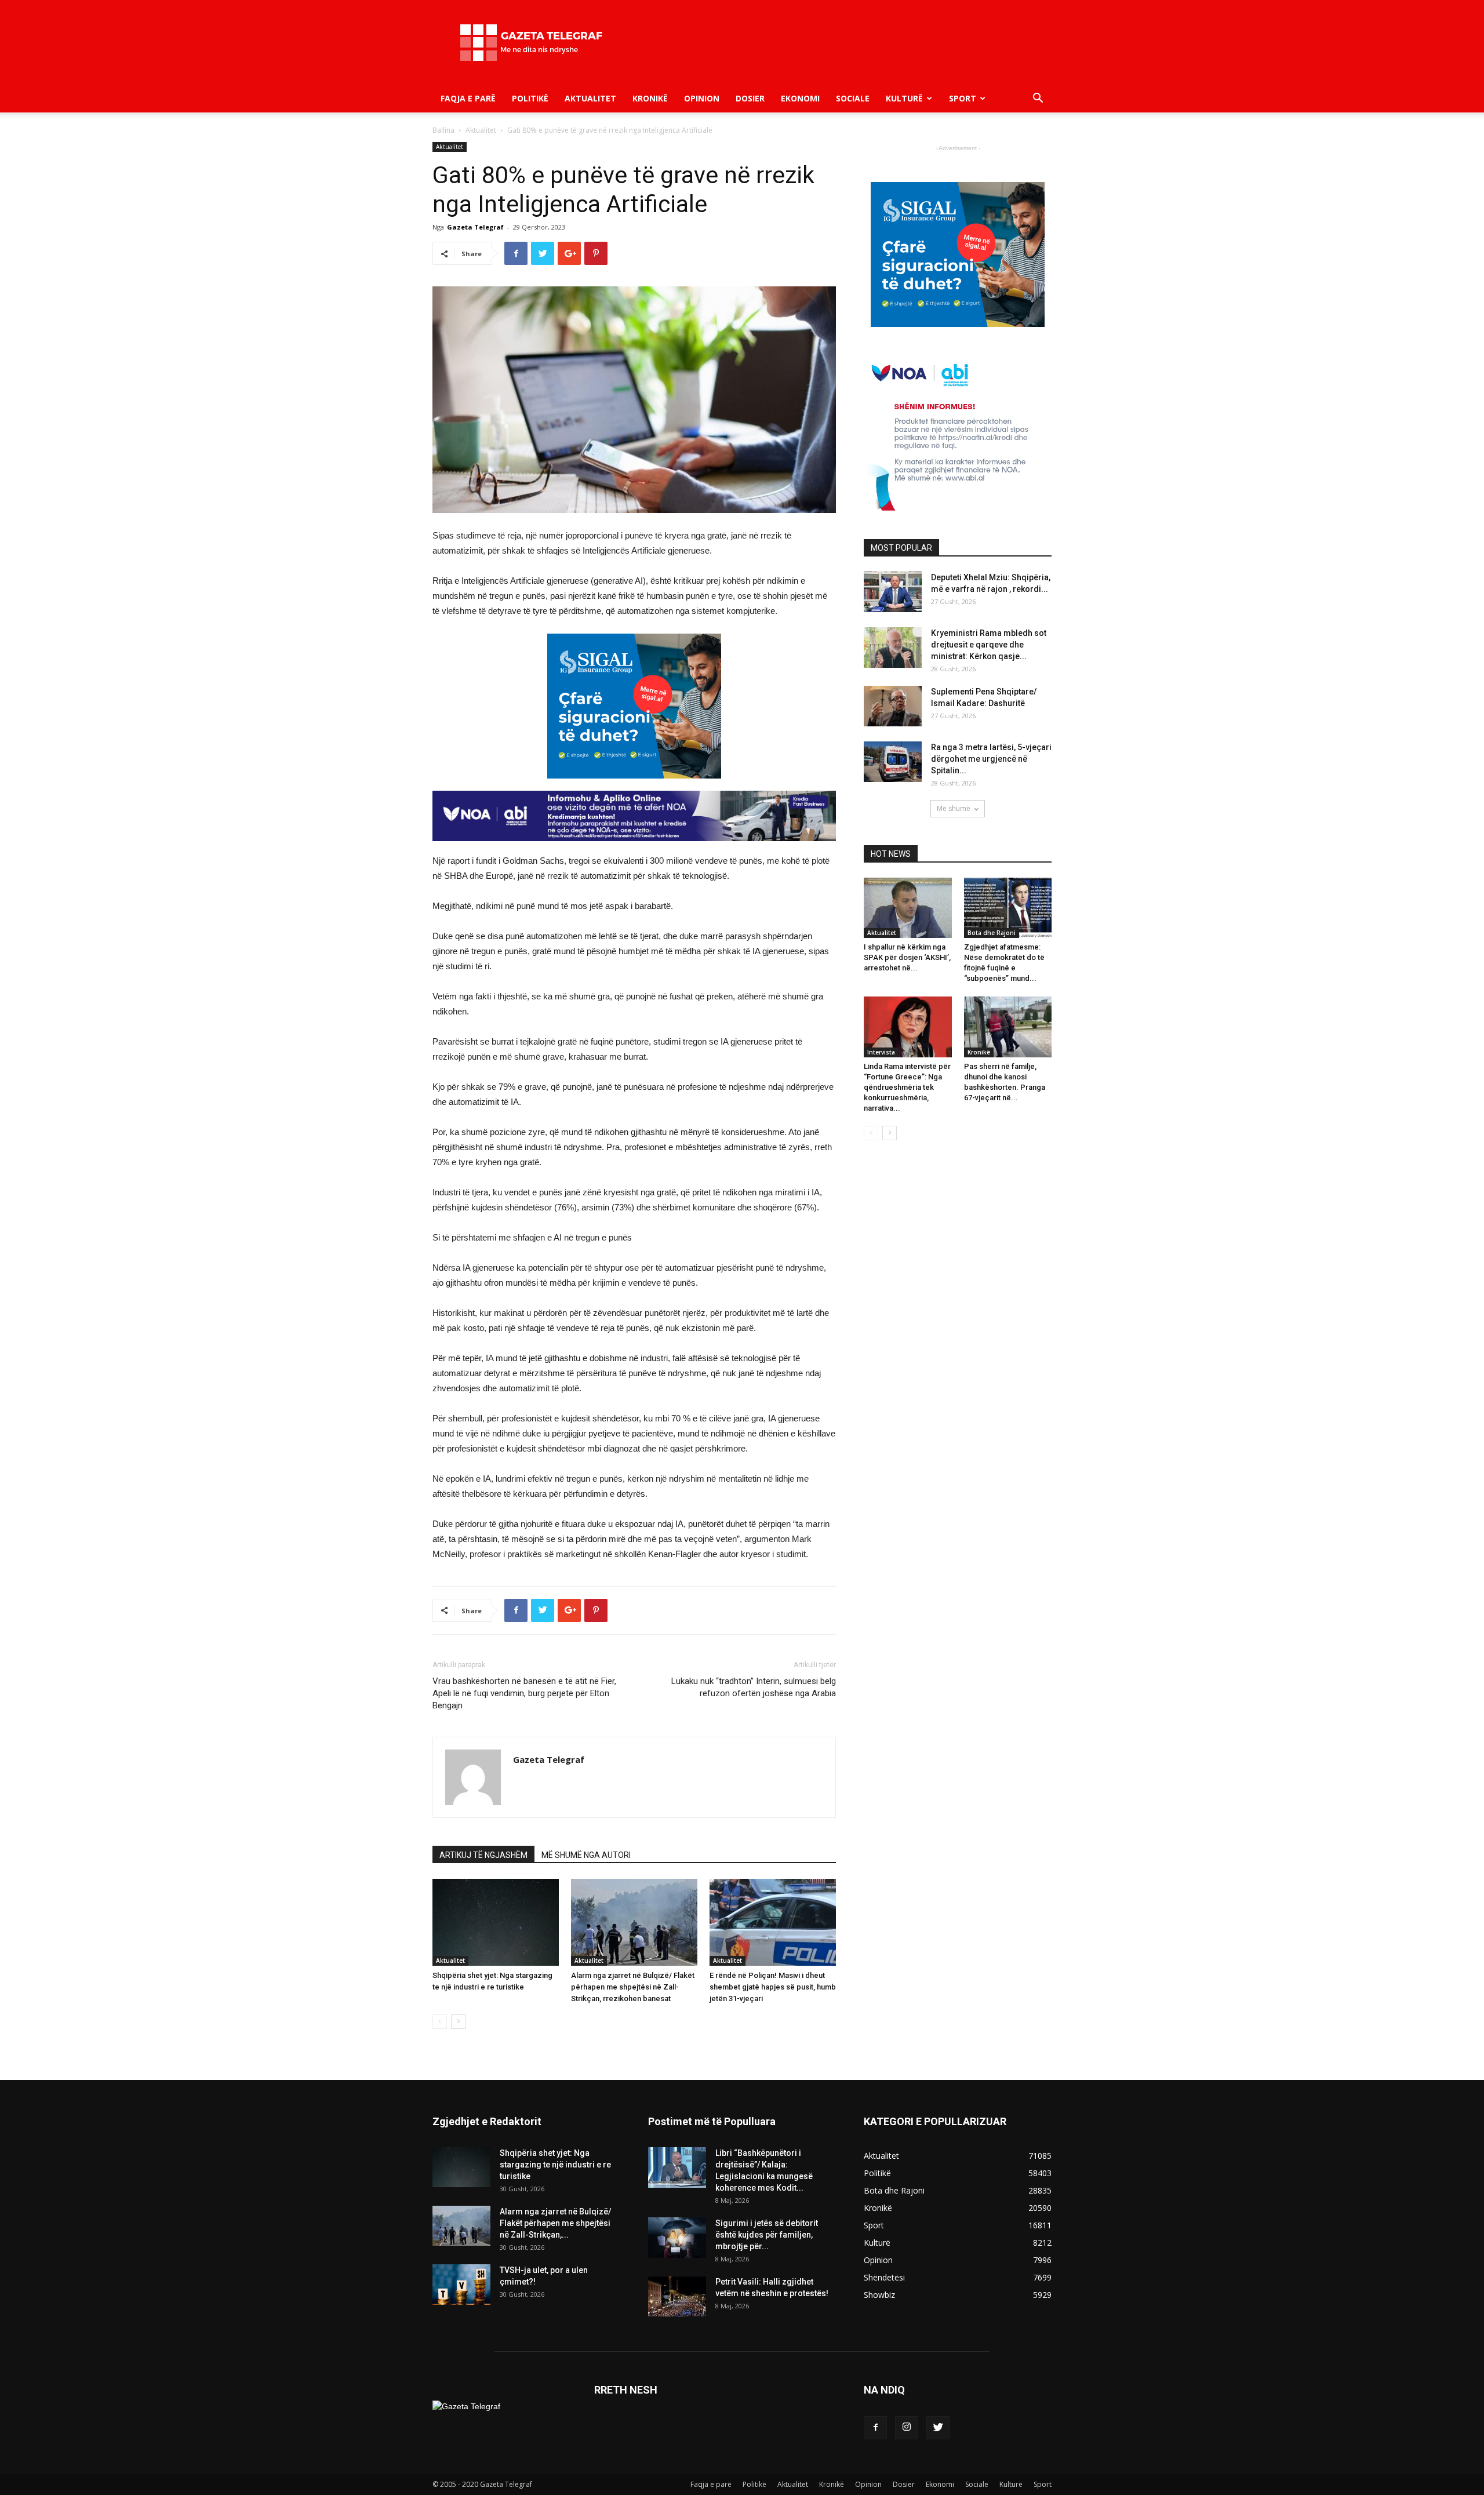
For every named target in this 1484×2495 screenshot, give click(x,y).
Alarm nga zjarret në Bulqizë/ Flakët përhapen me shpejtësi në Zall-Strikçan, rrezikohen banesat (633, 1987)
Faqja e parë (468, 98)
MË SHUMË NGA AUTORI (586, 1855)
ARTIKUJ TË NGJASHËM (483, 1855)
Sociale (853, 98)
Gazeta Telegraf (475, 227)
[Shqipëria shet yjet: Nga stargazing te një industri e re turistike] (496, 1922)
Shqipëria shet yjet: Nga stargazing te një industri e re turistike (555, 2165)
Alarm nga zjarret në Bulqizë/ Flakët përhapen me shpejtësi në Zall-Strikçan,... (555, 2223)
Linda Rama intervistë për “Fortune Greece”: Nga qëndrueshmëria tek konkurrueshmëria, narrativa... (907, 1087)
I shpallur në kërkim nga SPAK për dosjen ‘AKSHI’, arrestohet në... (907, 957)
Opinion (702, 98)
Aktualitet (590, 98)
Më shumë (954, 808)
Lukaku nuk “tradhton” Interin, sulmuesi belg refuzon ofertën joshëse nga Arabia (754, 1687)
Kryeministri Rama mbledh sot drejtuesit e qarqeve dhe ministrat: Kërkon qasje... (989, 645)
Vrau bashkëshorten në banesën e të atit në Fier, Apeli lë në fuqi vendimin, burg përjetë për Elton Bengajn (524, 1693)
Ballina (443, 130)
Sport (963, 98)
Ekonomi (800, 98)
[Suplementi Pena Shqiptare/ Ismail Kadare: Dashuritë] (893, 706)
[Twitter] (938, 2428)
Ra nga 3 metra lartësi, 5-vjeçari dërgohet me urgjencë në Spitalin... (991, 759)
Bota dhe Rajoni (992, 933)
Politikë (530, 98)
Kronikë (650, 98)
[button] (1038, 99)
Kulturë (904, 98)
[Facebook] (875, 2428)
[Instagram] (907, 2428)
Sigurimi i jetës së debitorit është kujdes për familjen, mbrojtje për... (767, 2235)
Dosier (750, 98)
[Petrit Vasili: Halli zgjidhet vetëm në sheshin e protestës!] (677, 2296)
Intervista (881, 1052)
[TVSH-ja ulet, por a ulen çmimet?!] (461, 2285)
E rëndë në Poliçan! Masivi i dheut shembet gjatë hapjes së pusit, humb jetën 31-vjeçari (773, 1987)
